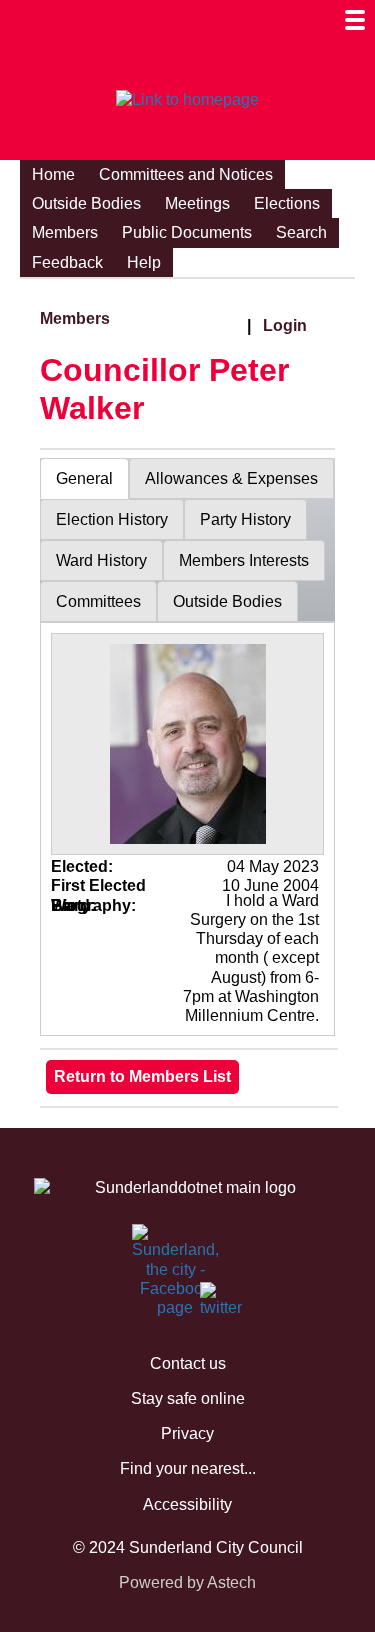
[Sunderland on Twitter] (212, 1304)
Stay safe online (188, 1398)
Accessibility (187, 1504)
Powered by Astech (187, 1582)
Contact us (188, 1363)
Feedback (67, 262)
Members (65, 232)
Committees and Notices (186, 174)
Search (301, 232)
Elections (287, 203)
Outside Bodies (86, 203)
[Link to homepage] (187, 100)
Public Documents (187, 232)
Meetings (197, 203)
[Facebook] (144, 1246)
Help (144, 262)
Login (285, 325)
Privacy (187, 1433)
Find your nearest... (188, 1468)
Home (53, 174)
